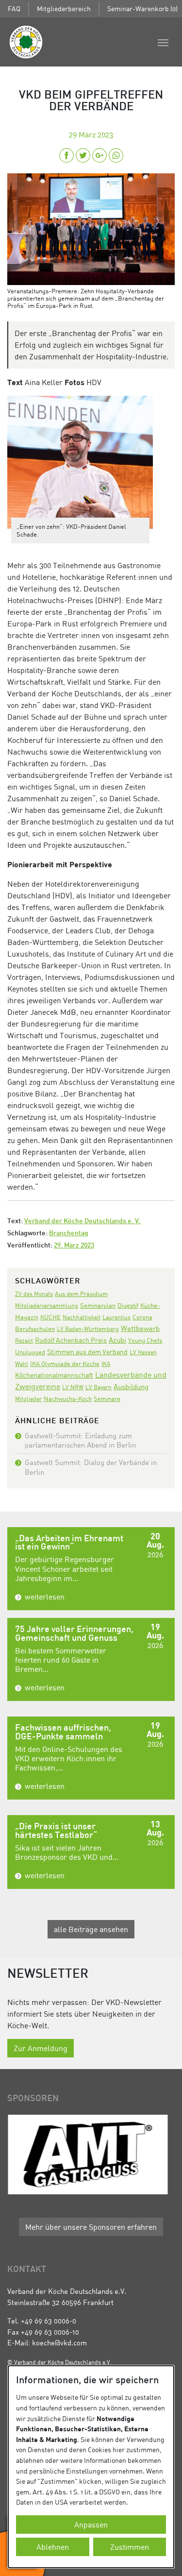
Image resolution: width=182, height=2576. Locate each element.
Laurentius (116, 1317)
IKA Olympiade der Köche (65, 1364)
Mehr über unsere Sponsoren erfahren (91, 2227)
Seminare (107, 1398)
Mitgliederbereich (64, 8)
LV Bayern (99, 1387)
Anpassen (91, 2525)
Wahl (22, 1364)
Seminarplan (98, 1305)
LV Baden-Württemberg (88, 1329)
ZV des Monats (34, 1294)
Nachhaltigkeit (82, 1317)
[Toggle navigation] (163, 42)
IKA (106, 1364)
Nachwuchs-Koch (68, 1398)
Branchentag (69, 1234)
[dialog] (91, 2467)
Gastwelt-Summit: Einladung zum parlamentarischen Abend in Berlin (80, 1440)
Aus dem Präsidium (81, 1294)
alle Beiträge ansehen (91, 1929)
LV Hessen (143, 1352)
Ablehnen (53, 2547)
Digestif (128, 1305)
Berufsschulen (35, 1329)
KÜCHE (50, 1317)
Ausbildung (131, 1386)
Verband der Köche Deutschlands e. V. (83, 1221)
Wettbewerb (140, 1328)
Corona (142, 1317)
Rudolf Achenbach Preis (71, 1340)
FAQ (14, 8)
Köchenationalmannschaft (54, 1375)
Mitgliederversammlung (47, 1305)
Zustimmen (130, 2547)
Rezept (24, 1340)
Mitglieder (28, 1399)
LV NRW (73, 1387)
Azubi (117, 1340)
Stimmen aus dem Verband (87, 1352)
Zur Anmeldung (41, 2048)
